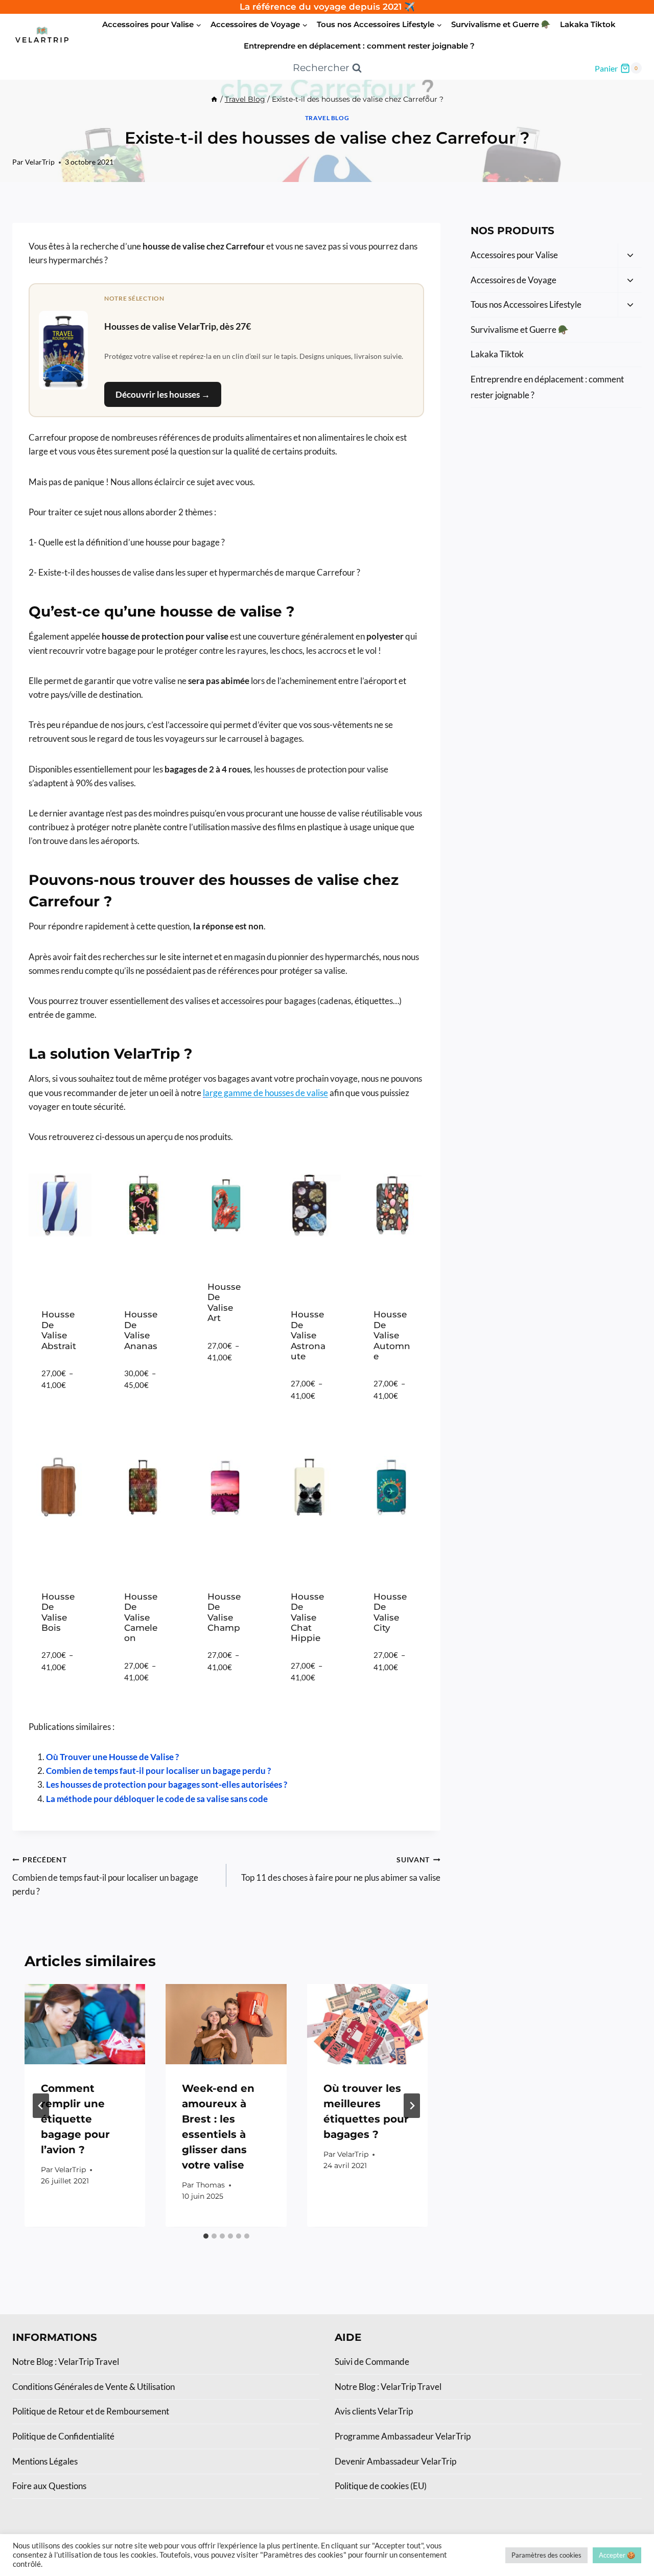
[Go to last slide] (41, 2106)
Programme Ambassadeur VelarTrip (403, 2436)
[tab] (206, 2236)
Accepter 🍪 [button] (617, 2555)
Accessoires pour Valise (514, 255)
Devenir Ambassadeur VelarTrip (395, 2461)
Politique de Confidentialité (63, 2436)
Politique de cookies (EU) (381, 2486)
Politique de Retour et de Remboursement (91, 2411)
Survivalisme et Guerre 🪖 (501, 24)
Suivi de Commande (372, 2362)
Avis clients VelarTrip (374, 2411)
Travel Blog (327, 118)
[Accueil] (214, 99)
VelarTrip (40, 162)
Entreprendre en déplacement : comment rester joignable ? (359, 46)
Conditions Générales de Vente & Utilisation (94, 2387)
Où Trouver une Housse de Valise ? (112, 1757)
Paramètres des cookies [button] (546, 2555)
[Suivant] (412, 2106)
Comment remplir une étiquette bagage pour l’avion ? (75, 2119)
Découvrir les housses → (163, 394)
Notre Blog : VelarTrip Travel (66, 2362)
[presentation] (85, 2024)
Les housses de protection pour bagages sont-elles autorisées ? (167, 1784)
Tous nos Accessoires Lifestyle (526, 304)
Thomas (211, 2185)
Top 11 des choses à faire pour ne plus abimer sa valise (341, 1869)
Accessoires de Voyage (513, 280)
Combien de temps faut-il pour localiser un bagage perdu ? (158, 1771)
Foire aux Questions (49, 2486)
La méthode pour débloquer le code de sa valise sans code (157, 1799)
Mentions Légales (45, 2461)
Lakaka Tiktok (588, 24)
